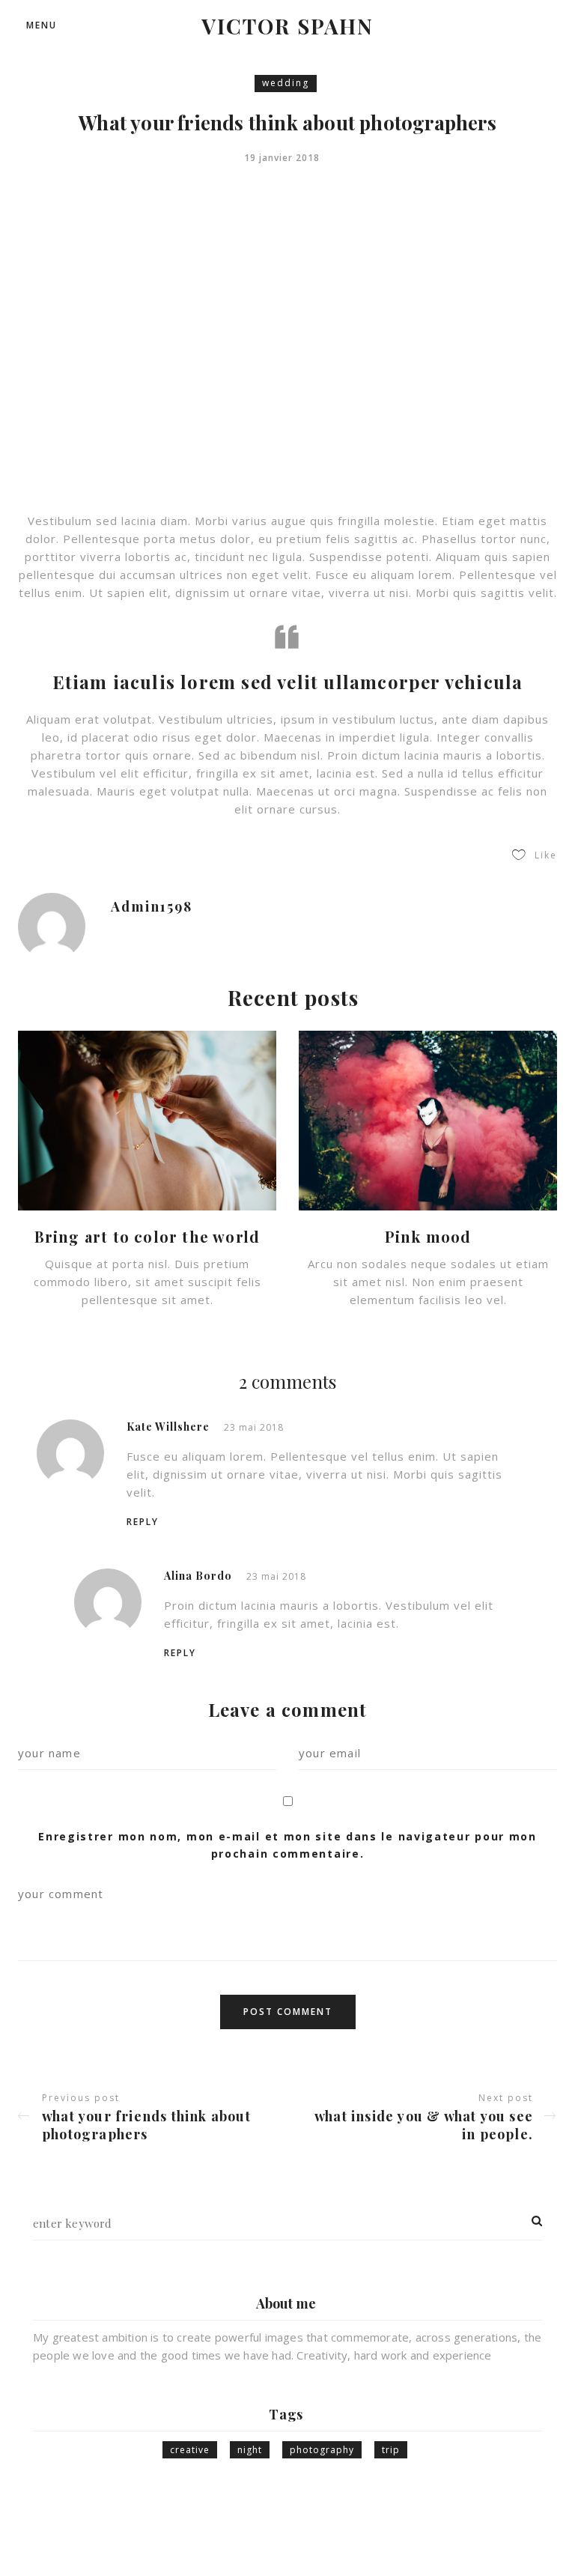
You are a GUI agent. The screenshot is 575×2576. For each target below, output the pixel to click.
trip (391, 2450)
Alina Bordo (198, 1576)
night (250, 2450)
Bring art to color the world (147, 1236)
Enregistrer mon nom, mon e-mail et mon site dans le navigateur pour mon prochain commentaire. (287, 1845)
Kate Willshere (168, 1427)
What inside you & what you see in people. (424, 2125)
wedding (286, 83)
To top (527, 2535)
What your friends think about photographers (146, 2125)
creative (190, 2450)
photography (322, 2450)
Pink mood (428, 1236)
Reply (143, 1522)
